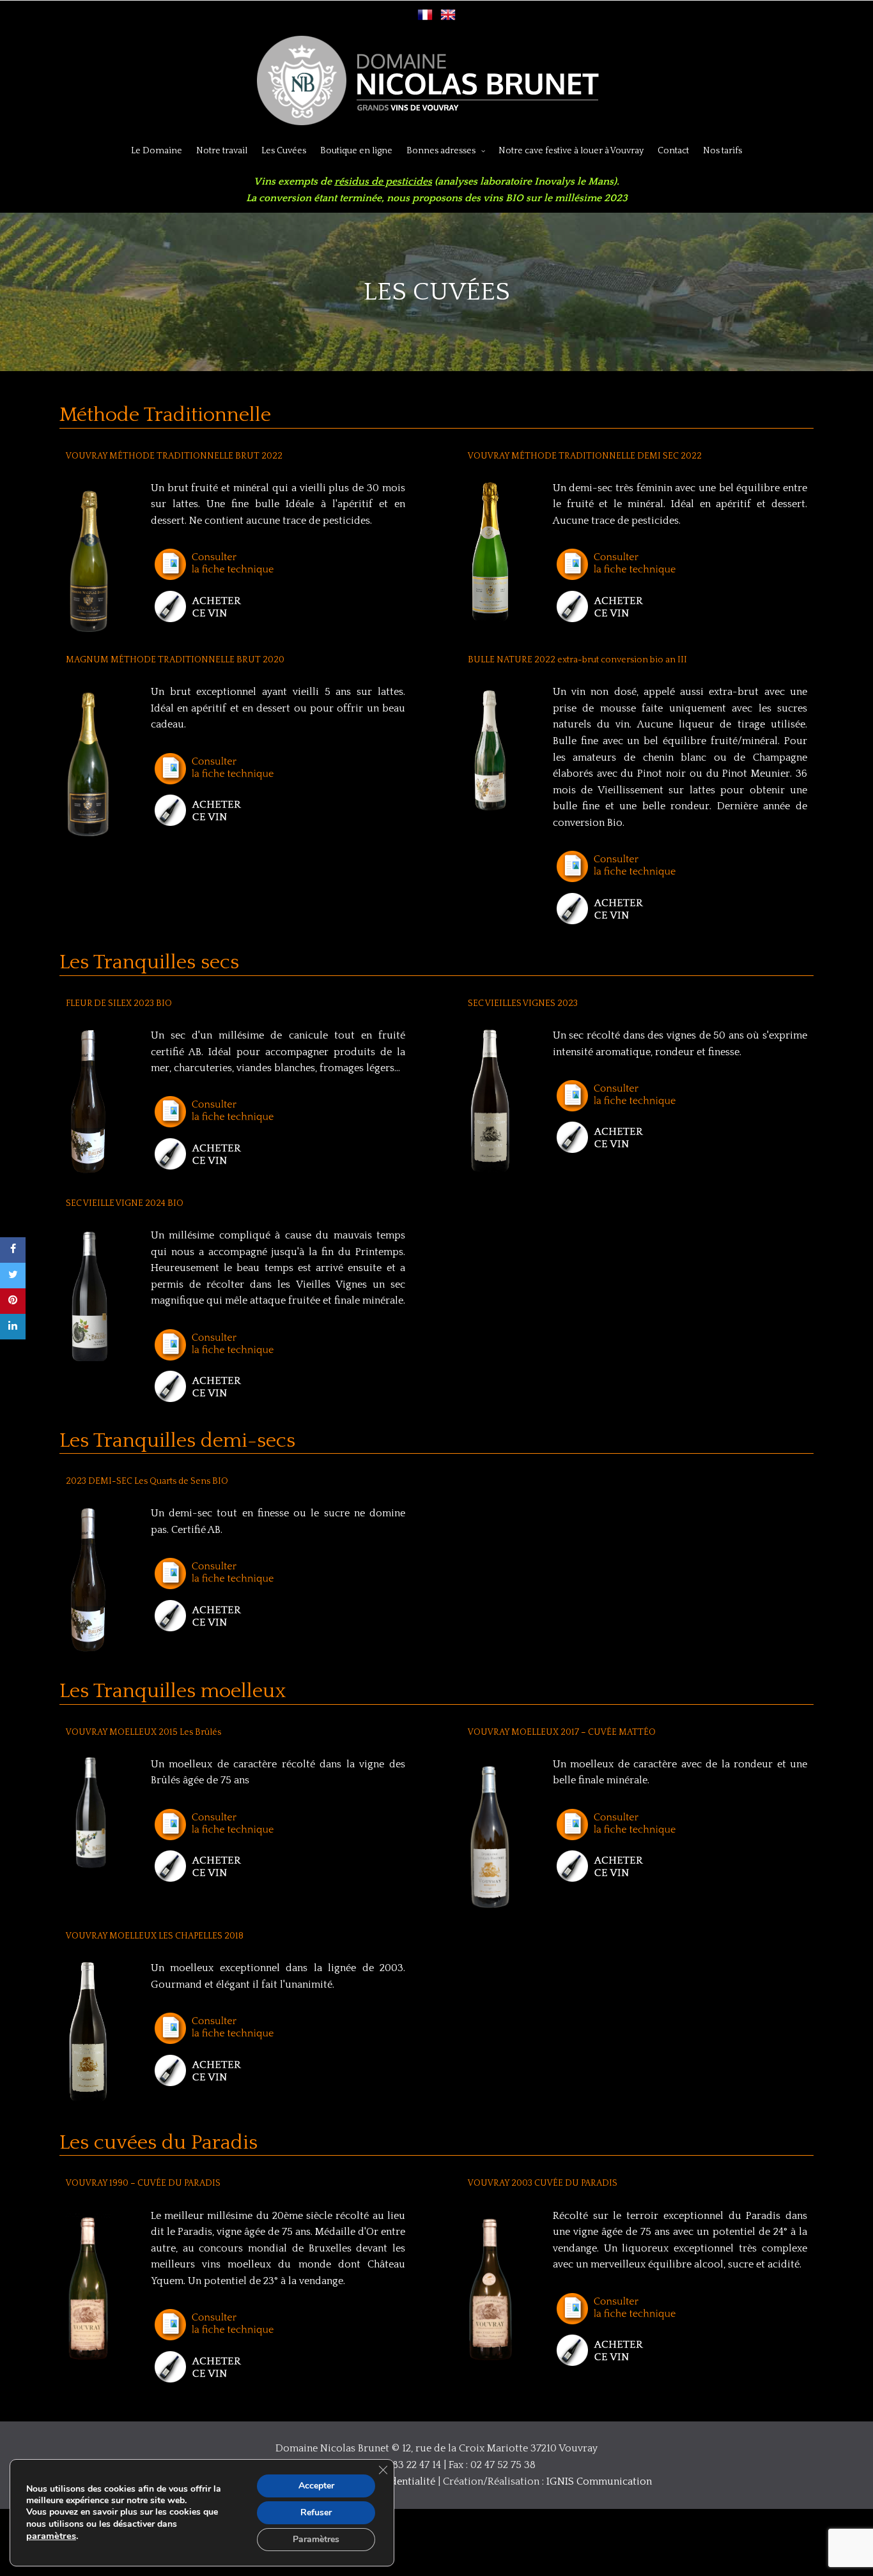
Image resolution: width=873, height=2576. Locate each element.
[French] (425, 19)
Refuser (316, 2512)
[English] (448, 19)
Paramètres (316, 2539)
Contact (673, 151)
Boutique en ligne (356, 151)
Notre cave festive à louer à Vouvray (571, 151)
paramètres (51, 2536)
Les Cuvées (284, 151)
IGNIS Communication (599, 2481)
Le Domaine (157, 151)
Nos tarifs (722, 151)
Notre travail (222, 151)
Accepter (316, 2486)
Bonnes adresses (441, 151)
